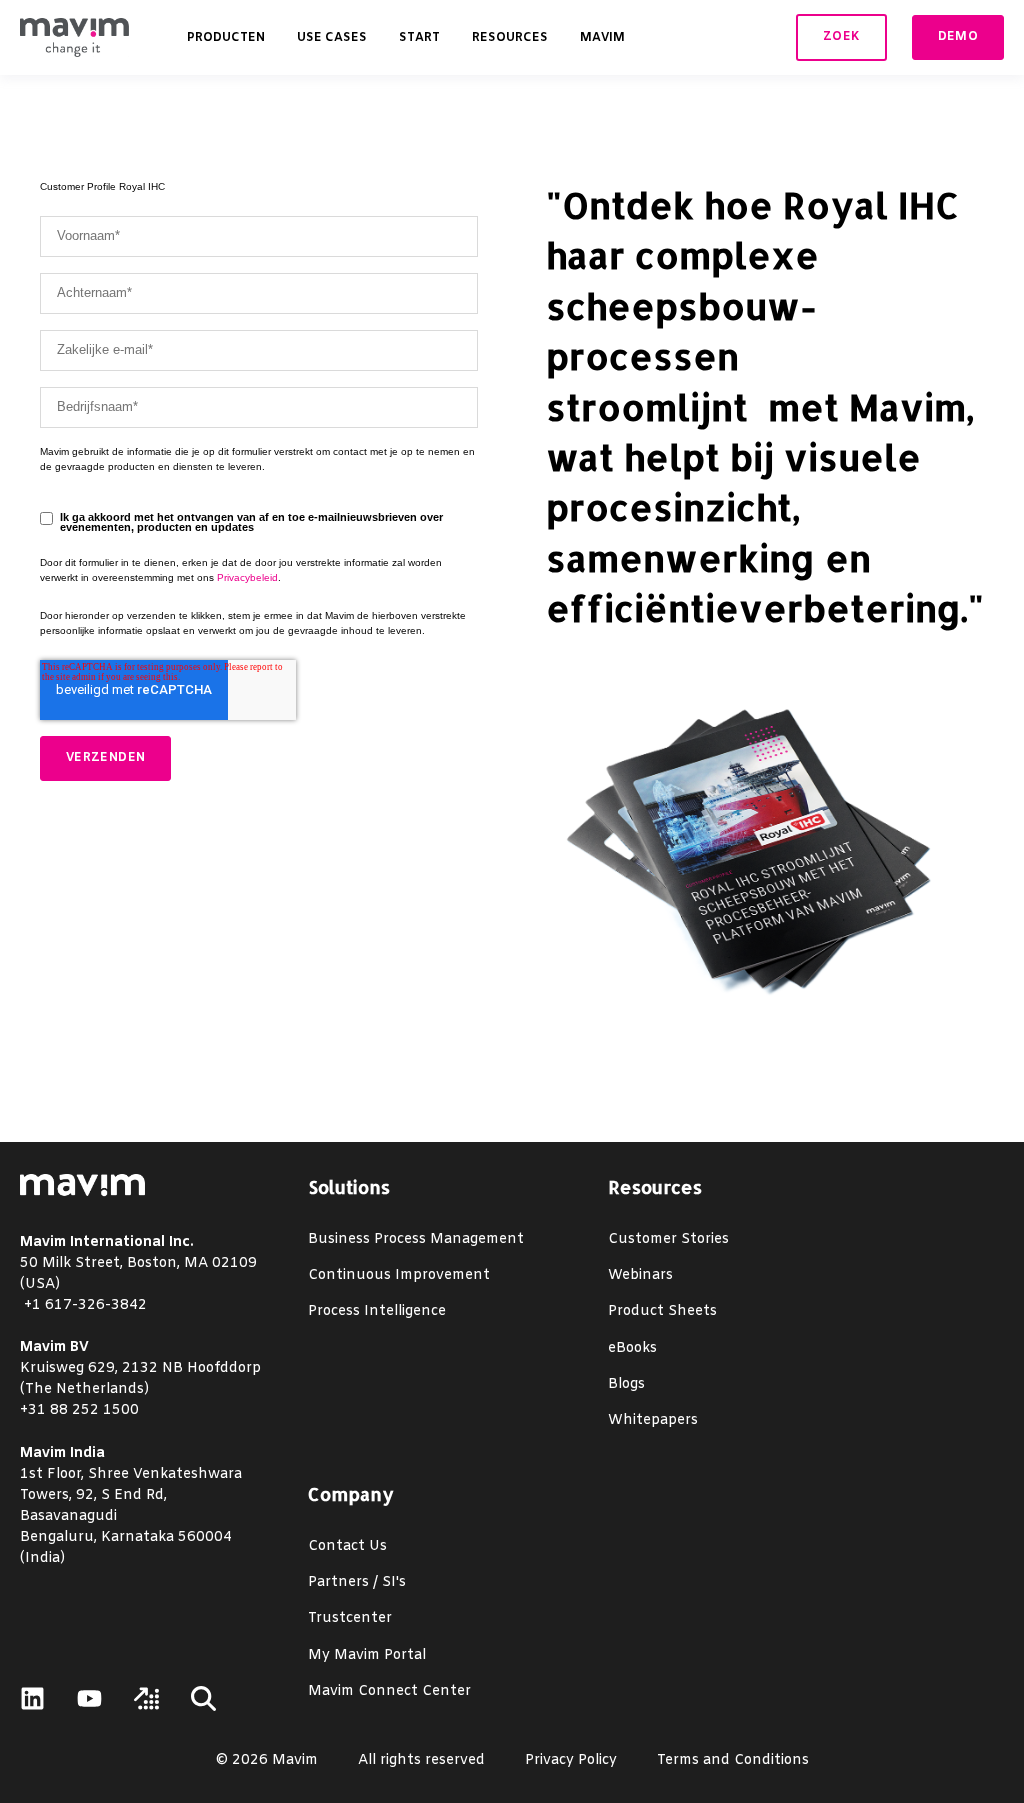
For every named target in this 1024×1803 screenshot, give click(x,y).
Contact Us (347, 1546)
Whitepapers (653, 1420)
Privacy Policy (571, 1760)
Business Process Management (416, 1239)
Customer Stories (668, 1239)
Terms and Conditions (733, 1760)
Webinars (640, 1275)
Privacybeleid (247, 577)
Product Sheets (662, 1311)
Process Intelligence (377, 1311)
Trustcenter (350, 1618)
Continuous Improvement (399, 1275)
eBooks (632, 1348)
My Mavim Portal (367, 1655)
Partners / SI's (357, 1582)
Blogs (626, 1384)
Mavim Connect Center (389, 1691)
